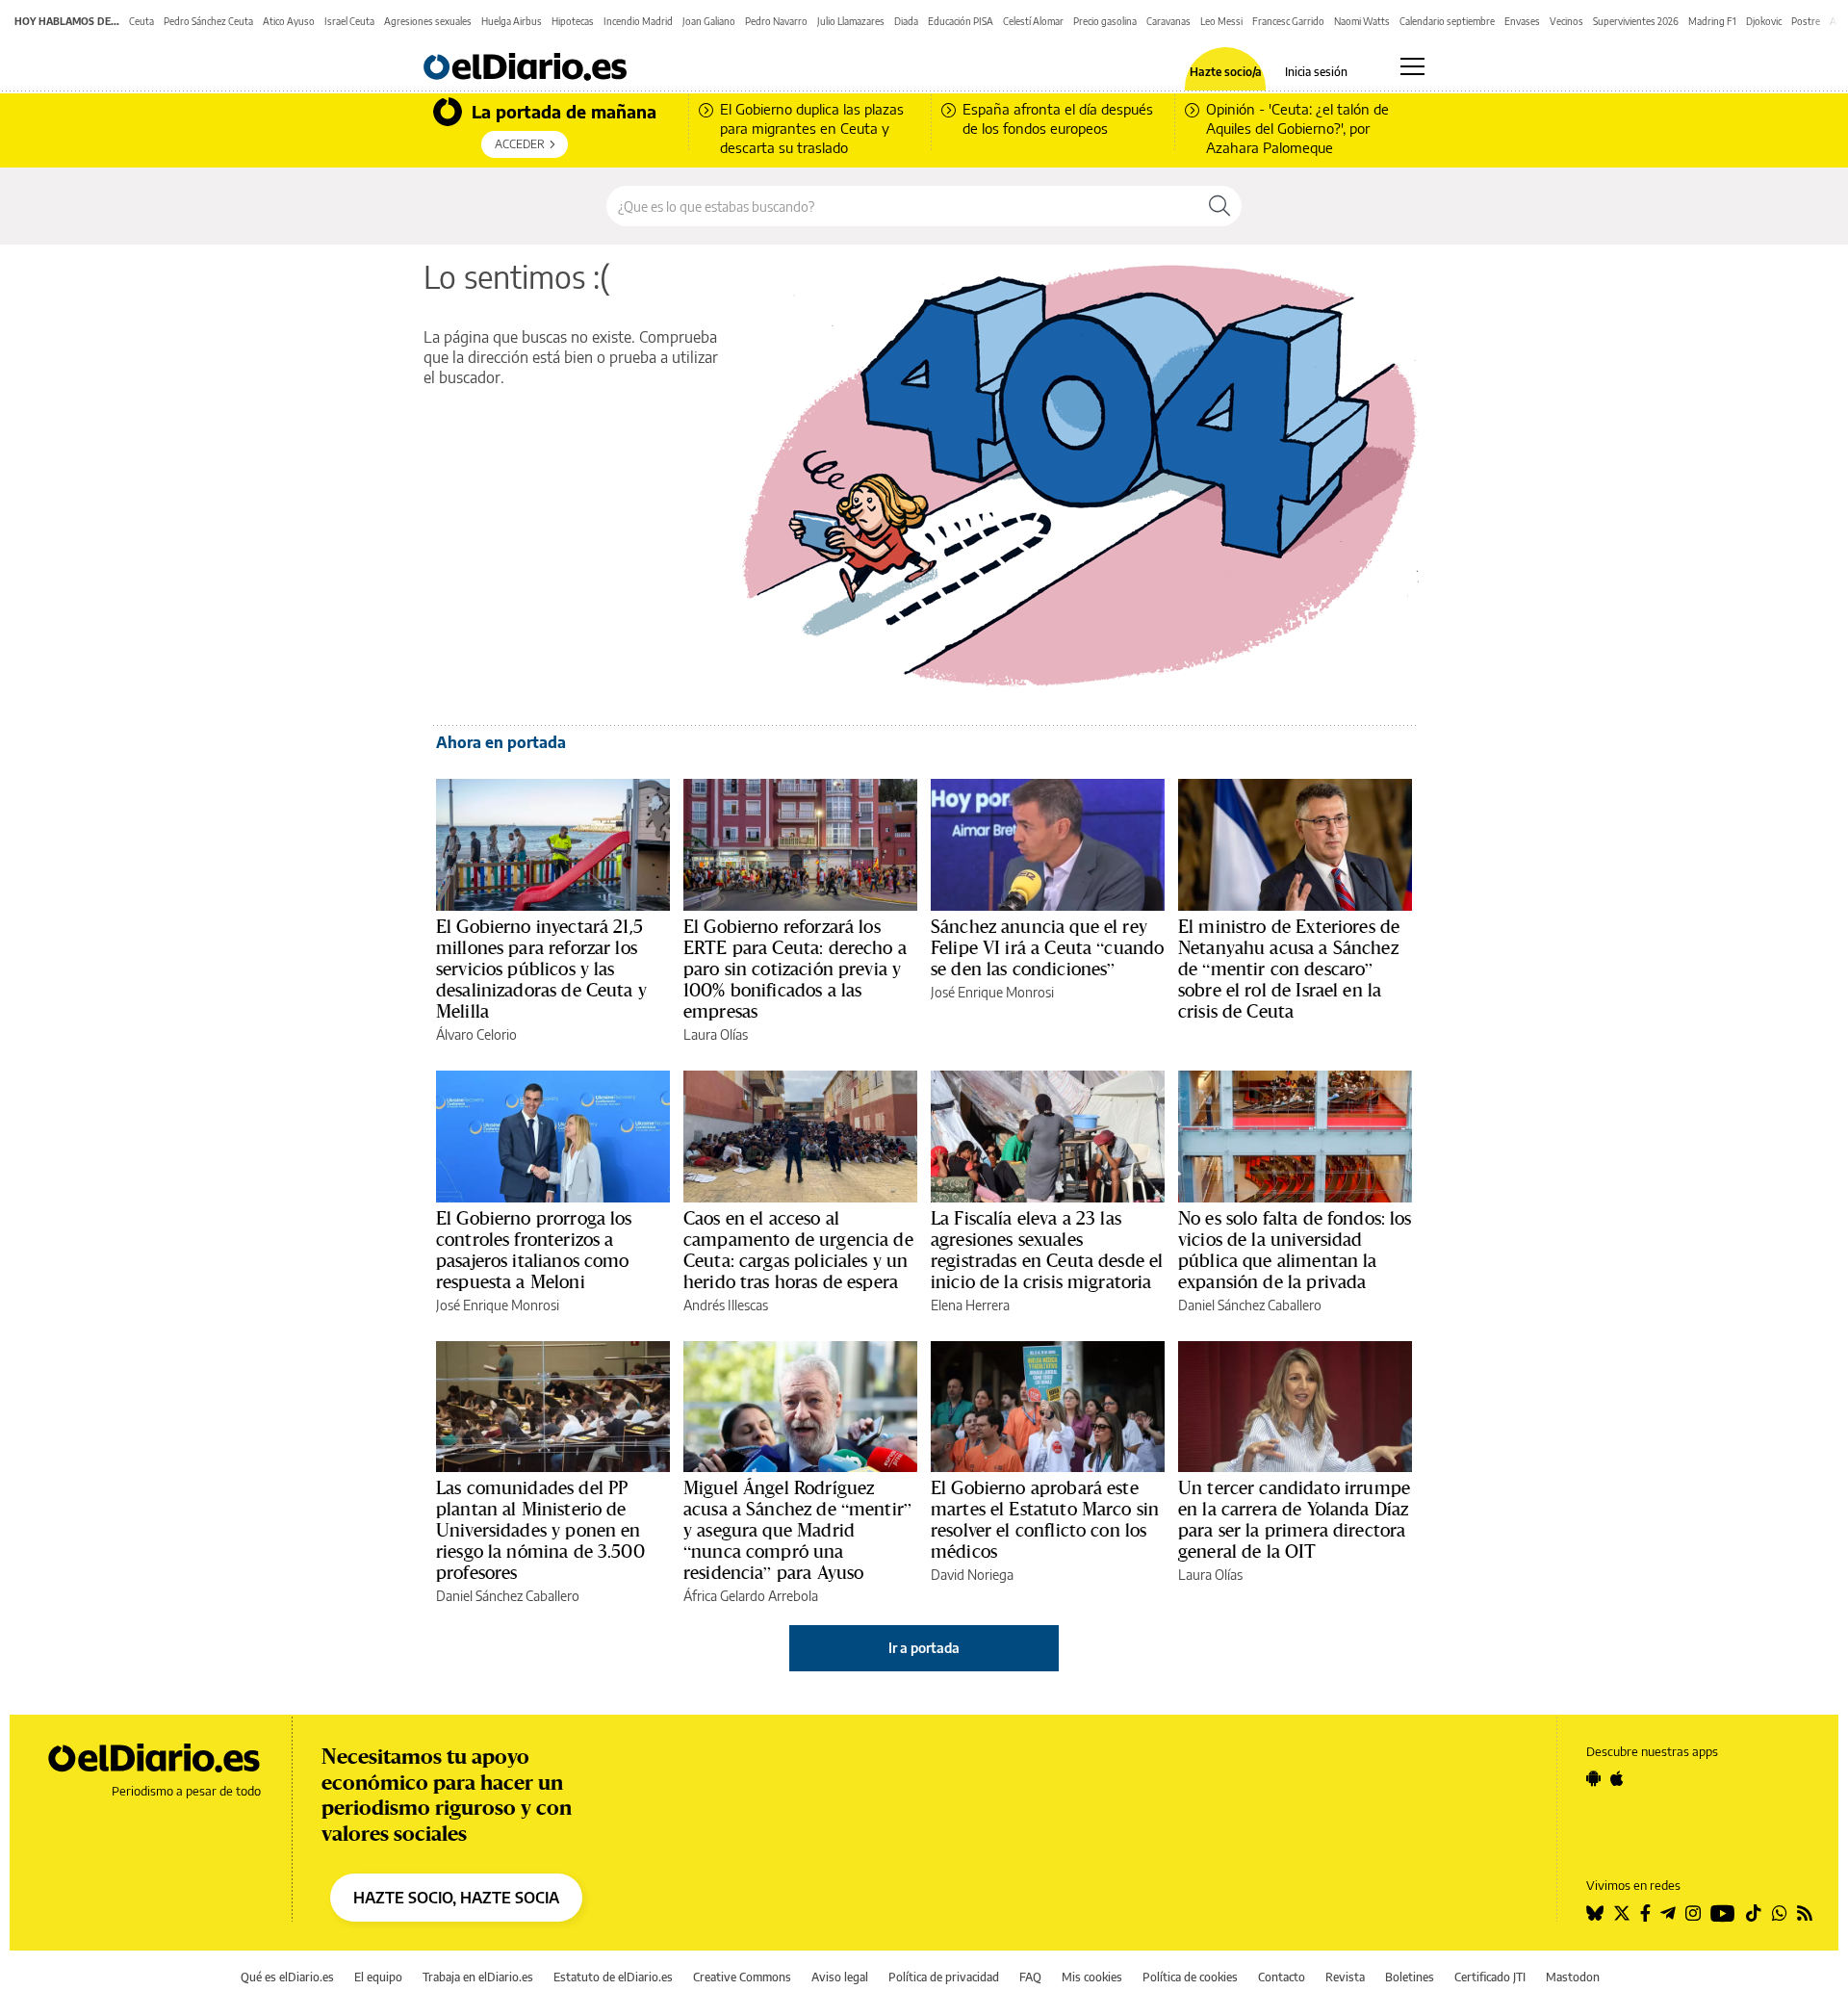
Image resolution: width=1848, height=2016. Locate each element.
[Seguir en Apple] (1617, 1778)
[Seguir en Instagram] (1693, 1913)
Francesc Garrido (1288, 21)
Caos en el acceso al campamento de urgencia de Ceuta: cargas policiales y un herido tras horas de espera (798, 1250)
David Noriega (972, 1575)
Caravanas (1168, 21)
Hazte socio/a (1226, 72)
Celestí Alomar (1033, 21)
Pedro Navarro (776, 21)
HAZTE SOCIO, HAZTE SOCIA (456, 1898)
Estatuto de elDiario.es (613, 1977)
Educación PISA (961, 21)
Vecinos (1566, 21)
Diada (906, 21)
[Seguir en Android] (1593, 1778)
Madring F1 (1712, 21)
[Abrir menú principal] (1412, 66)
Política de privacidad (944, 1977)
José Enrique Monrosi (992, 992)
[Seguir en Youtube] (1723, 1913)
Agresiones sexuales (428, 21)
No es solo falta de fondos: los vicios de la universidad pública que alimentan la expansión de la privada (1295, 1250)
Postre (1806, 21)
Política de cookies (1190, 1977)
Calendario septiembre (1447, 21)
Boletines (1410, 1977)
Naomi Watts (1362, 21)
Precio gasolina (1105, 21)
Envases (1522, 21)
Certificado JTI (1490, 1977)
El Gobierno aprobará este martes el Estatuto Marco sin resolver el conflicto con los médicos (1045, 1519)
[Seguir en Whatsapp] (1780, 1913)
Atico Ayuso (289, 21)
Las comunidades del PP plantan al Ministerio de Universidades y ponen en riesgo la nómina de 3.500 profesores (540, 1530)
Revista (1345, 1977)
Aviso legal (840, 1977)
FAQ (1030, 1977)
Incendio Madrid (638, 21)
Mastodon (1573, 1977)
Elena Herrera (970, 1305)
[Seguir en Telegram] (1668, 1913)
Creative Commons (742, 1977)
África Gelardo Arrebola (751, 1596)
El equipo (378, 1977)
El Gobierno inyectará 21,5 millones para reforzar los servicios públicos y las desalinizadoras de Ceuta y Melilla (541, 969)
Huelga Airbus (512, 21)
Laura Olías (716, 1034)
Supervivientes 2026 (1636, 21)
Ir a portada (924, 1648)
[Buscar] (1219, 206)
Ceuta (141, 21)
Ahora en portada (501, 742)
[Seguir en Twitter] (1622, 1913)
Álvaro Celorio (476, 1034)
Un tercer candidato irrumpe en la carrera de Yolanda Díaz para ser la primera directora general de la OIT (1294, 1519)
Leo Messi (1221, 21)
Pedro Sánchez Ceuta (208, 21)
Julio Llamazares (851, 21)
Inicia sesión (1316, 72)
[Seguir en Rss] (1805, 1913)
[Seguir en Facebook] (1645, 1913)
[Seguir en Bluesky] (1595, 1913)
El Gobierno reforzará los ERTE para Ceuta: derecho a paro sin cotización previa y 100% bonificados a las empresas (795, 969)
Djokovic (1764, 21)
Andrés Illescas (726, 1305)
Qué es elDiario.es (287, 1977)
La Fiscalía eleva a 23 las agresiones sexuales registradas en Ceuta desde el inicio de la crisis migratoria (1047, 1250)
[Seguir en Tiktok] (1754, 1913)
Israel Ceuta (349, 21)
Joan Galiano (709, 21)
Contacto (1282, 1977)
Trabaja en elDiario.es (478, 1977)
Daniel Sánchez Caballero (1250, 1305)
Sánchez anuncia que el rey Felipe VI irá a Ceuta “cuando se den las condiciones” (1047, 947)
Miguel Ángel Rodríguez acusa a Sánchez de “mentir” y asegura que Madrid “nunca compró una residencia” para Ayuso (797, 1530)
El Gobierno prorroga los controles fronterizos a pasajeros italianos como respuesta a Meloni (534, 1250)
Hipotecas (573, 21)
